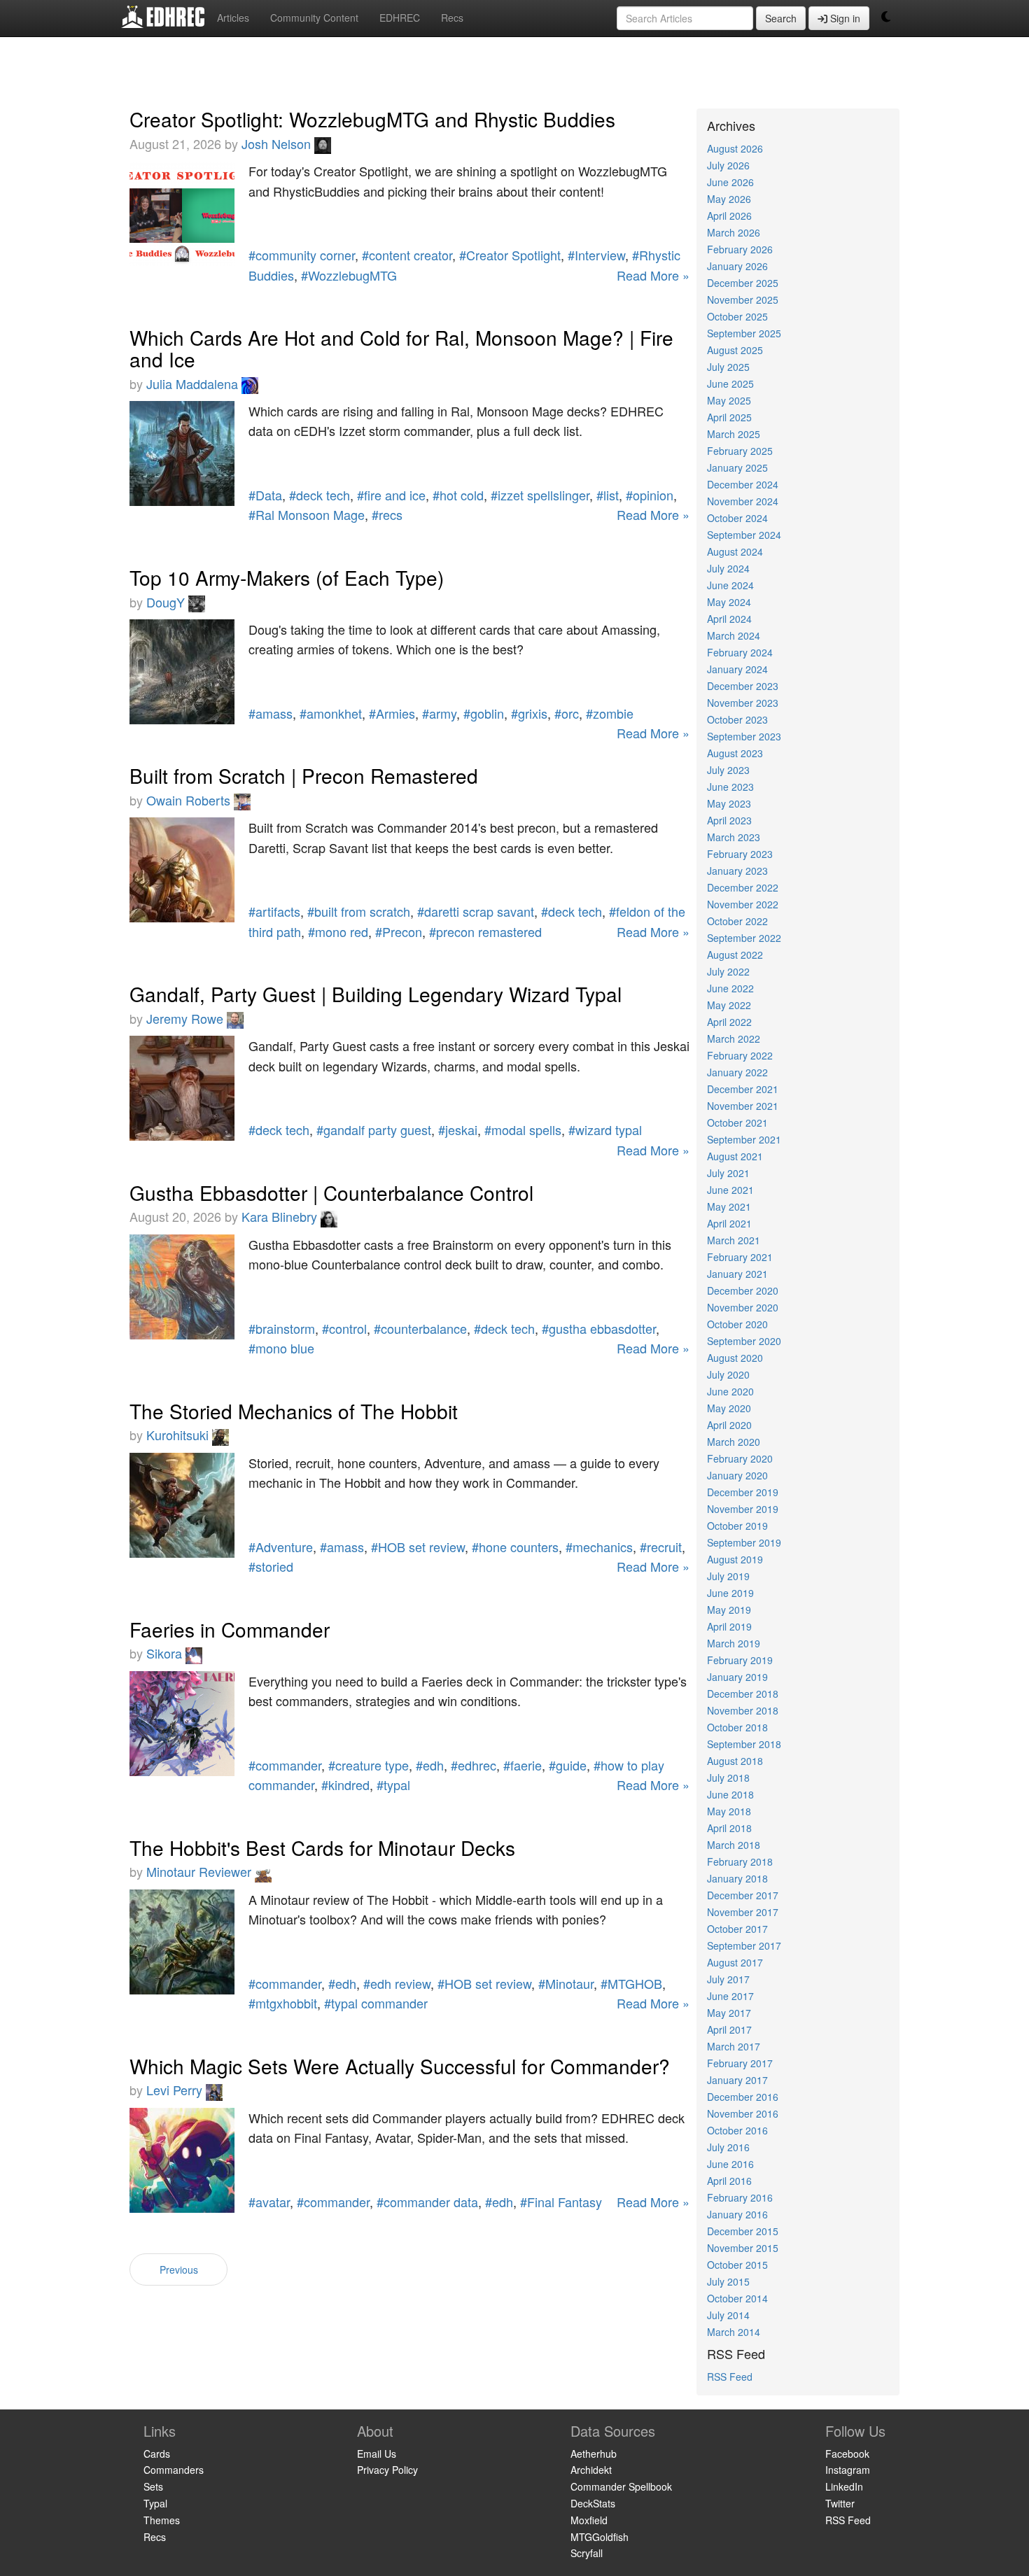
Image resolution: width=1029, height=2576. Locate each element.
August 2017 (735, 1962)
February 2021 (740, 1257)
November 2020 (743, 1307)
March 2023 (734, 837)
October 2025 (737, 316)
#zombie (610, 713)
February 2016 (740, 2197)
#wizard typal (605, 1129)
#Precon (399, 931)
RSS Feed (730, 2377)
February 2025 (740, 451)
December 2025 (743, 283)
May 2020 (729, 1408)
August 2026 (735, 148)
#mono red (338, 931)
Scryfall (587, 2553)
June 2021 (730, 1190)
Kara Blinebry (281, 1216)
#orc (567, 713)
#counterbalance (420, 1328)
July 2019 (728, 1576)
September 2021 (744, 1139)
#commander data (427, 2202)
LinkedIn (844, 2486)
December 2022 (743, 887)
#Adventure (281, 1547)
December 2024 (743, 484)
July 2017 (728, 1979)
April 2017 (729, 2029)
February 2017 (740, 2063)
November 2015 (743, 2248)
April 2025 (729, 417)
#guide (568, 1765)
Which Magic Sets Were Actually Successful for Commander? (400, 2066)
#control (344, 1328)
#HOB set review (418, 1547)
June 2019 (730, 1593)
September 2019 (744, 1542)
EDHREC (400, 17)
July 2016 (728, 2147)
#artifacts (274, 911)
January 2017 (737, 2080)
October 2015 (737, 2265)
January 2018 (737, 1878)
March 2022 (734, 1039)
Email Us (377, 2454)
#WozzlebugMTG (349, 275)
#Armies (392, 713)
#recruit (661, 1547)
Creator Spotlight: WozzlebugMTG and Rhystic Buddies (372, 119)
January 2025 (737, 467)
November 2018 (743, 1710)
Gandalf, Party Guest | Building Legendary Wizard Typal (376, 994)
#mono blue (281, 1348)
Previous (179, 2269)
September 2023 (744, 736)
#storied (271, 1566)
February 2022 (740, 1055)
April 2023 (729, 820)
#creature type (369, 1765)
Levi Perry (176, 2090)
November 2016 (743, 2113)
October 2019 (737, 1526)
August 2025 (735, 350)
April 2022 (729, 1022)
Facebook (847, 2454)
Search (781, 18)
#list (608, 495)
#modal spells (523, 1129)
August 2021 (735, 1156)
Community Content (314, 17)
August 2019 (735, 1559)
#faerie (523, 1765)
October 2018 (737, 1727)
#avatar (269, 2202)
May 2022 (729, 1005)
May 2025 (729, 400)
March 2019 (734, 1643)
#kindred (345, 1785)
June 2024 (730, 585)
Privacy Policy (387, 2470)
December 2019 (743, 1492)
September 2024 (744, 535)
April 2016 (729, 2181)
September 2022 (744, 938)
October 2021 (737, 1122)
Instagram (848, 2470)
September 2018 (744, 1744)
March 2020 (734, 1442)
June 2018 (730, 1794)
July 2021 (728, 1173)
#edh (430, 1765)
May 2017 (729, 2013)
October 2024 (737, 518)
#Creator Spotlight (510, 255)
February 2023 (740, 854)
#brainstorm (282, 1328)
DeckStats (593, 2503)
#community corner (302, 255)
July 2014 (728, 2315)
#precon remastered (485, 931)
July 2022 (728, 971)
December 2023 (743, 686)
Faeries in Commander (230, 1629)
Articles (233, 17)
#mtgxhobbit (283, 2003)
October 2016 (737, 2130)
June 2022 (730, 988)
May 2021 (729, 1206)
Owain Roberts (190, 800)
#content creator (407, 255)
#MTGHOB (631, 1983)
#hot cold (458, 495)
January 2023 (737, 871)
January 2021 (737, 1274)
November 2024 (743, 501)
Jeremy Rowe (187, 1018)
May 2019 (729, 1610)
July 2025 (728, 367)
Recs (452, 17)
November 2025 (743, 300)
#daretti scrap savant (476, 911)
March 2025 (734, 434)
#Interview (596, 255)
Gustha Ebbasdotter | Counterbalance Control (331, 1192)
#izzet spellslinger (540, 495)
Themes (162, 2520)
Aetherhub (594, 2454)
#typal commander (376, 2003)
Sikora (166, 1653)
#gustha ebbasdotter (599, 1328)
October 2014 (737, 2298)
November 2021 (743, 1106)
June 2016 (730, 2164)
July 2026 (728, 165)
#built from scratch (359, 911)
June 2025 (730, 383)
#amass (271, 713)
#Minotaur (566, 1983)
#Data (265, 495)
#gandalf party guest (374, 1129)
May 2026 (729, 199)
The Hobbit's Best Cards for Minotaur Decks (322, 1847)
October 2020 (737, 1324)
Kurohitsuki (179, 1435)
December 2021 (743, 1089)
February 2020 (740, 1458)
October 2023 (737, 719)
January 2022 (737, 1072)
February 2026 (740, 249)
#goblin (484, 713)
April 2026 (729, 216)
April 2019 (729, 1626)
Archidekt (591, 2470)
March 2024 (734, 635)
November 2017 (743, 1912)
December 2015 (743, 2231)
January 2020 (737, 1475)
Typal (155, 2503)
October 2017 (737, 1929)
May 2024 (729, 602)
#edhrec (474, 1765)
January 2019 (737, 1677)
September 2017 (744, 1945)
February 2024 (740, 652)
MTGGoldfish (600, 2537)
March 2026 (734, 232)
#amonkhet (331, 713)
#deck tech (320, 495)
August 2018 (735, 1761)
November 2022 (743, 904)
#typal (393, 1785)
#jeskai (458, 1129)
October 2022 (737, 921)
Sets (153, 2486)
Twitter (840, 2503)
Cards (157, 2454)
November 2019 (743, 1509)
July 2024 (728, 568)
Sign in (844, 18)
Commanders (174, 2470)
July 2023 (728, 770)
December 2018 (743, 1694)
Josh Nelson (278, 143)
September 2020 (744, 1341)
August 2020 (735, 1358)
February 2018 (740, 1861)
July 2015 (728, 2281)
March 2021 (734, 1240)
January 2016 (737, 2214)
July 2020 (728, 1374)
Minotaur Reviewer (201, 1871)
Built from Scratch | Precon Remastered (304, 775)
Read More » (653, 275)
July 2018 (728, 1778)
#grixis (529, 713)
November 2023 (743, 703)
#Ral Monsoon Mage (307, 514)
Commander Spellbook (621, 2486)
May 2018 (729, 1811)
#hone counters (515, 1547)
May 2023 (729, 803)
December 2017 (743, 1895)
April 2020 (729, 1425)
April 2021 (729, 1223)
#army (439, 713)
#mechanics (599, 1547)
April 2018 (729, 1828)
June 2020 (730, 1391)
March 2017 (734, 2046)
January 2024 (737, 669)
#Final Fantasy (561, 2202)
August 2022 (735, 955)
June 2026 (730, 182)
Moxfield (589, 2520)
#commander (285, 1765)
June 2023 (730, 787)
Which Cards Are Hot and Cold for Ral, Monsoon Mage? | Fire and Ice (401, 348)
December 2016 (743, 2097)
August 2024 (735, 551)
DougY (167, 602)
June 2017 (730, 1996)
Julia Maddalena (194, 383)
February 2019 (740, 1660)
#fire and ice (391, 495)
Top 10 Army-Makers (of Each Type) (287, 577)
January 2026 (737, 266)
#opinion (650, 495)
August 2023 (735, 753)
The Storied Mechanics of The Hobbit (294, 1411)
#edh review (397, 1983)
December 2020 (743, 1290)
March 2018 (734, 1845)
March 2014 (734, 2332)
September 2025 (744, 333)
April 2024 (729, 619)
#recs (387, 514)
